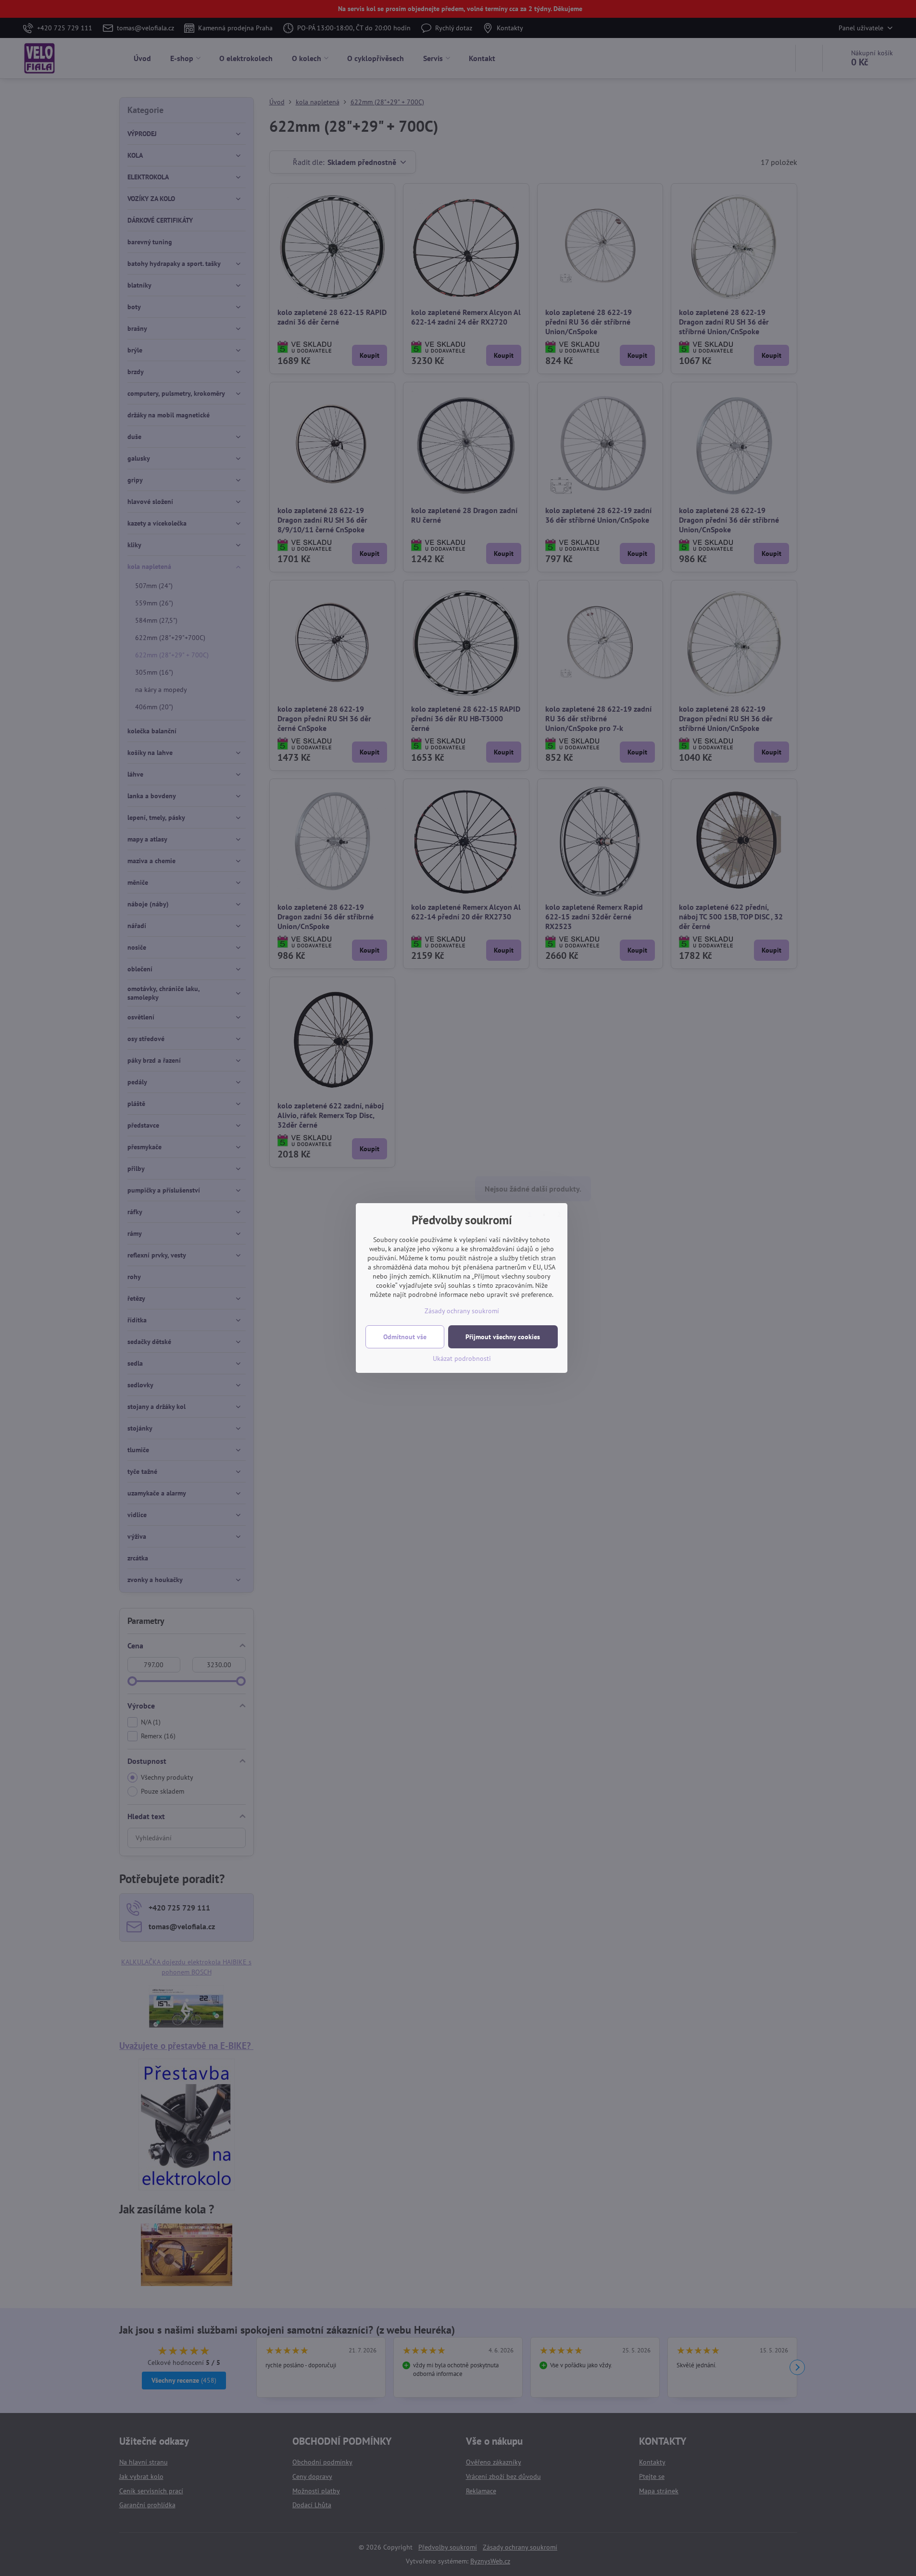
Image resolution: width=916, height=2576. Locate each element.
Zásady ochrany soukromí (462, 1311)
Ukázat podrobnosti (462, 1358)
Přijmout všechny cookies (503, 1337)
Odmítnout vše (405, 1337)
